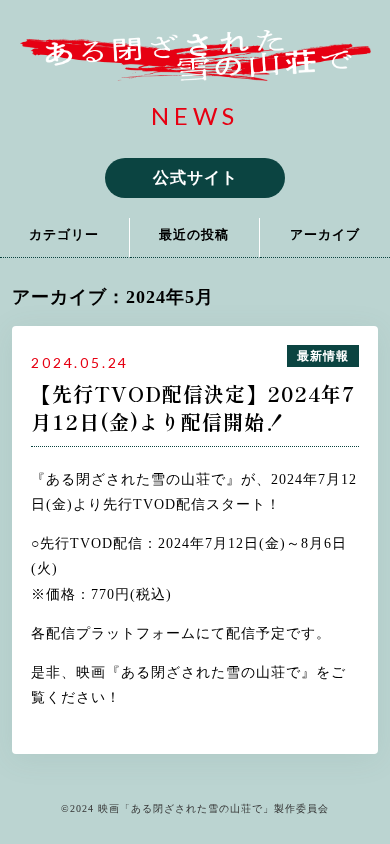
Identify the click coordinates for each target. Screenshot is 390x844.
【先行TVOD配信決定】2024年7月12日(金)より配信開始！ (193, 408)
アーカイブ (325, 234)
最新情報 (323, 356)
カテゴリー (64, 234)
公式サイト (195, 177)
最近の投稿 (194, 234)
